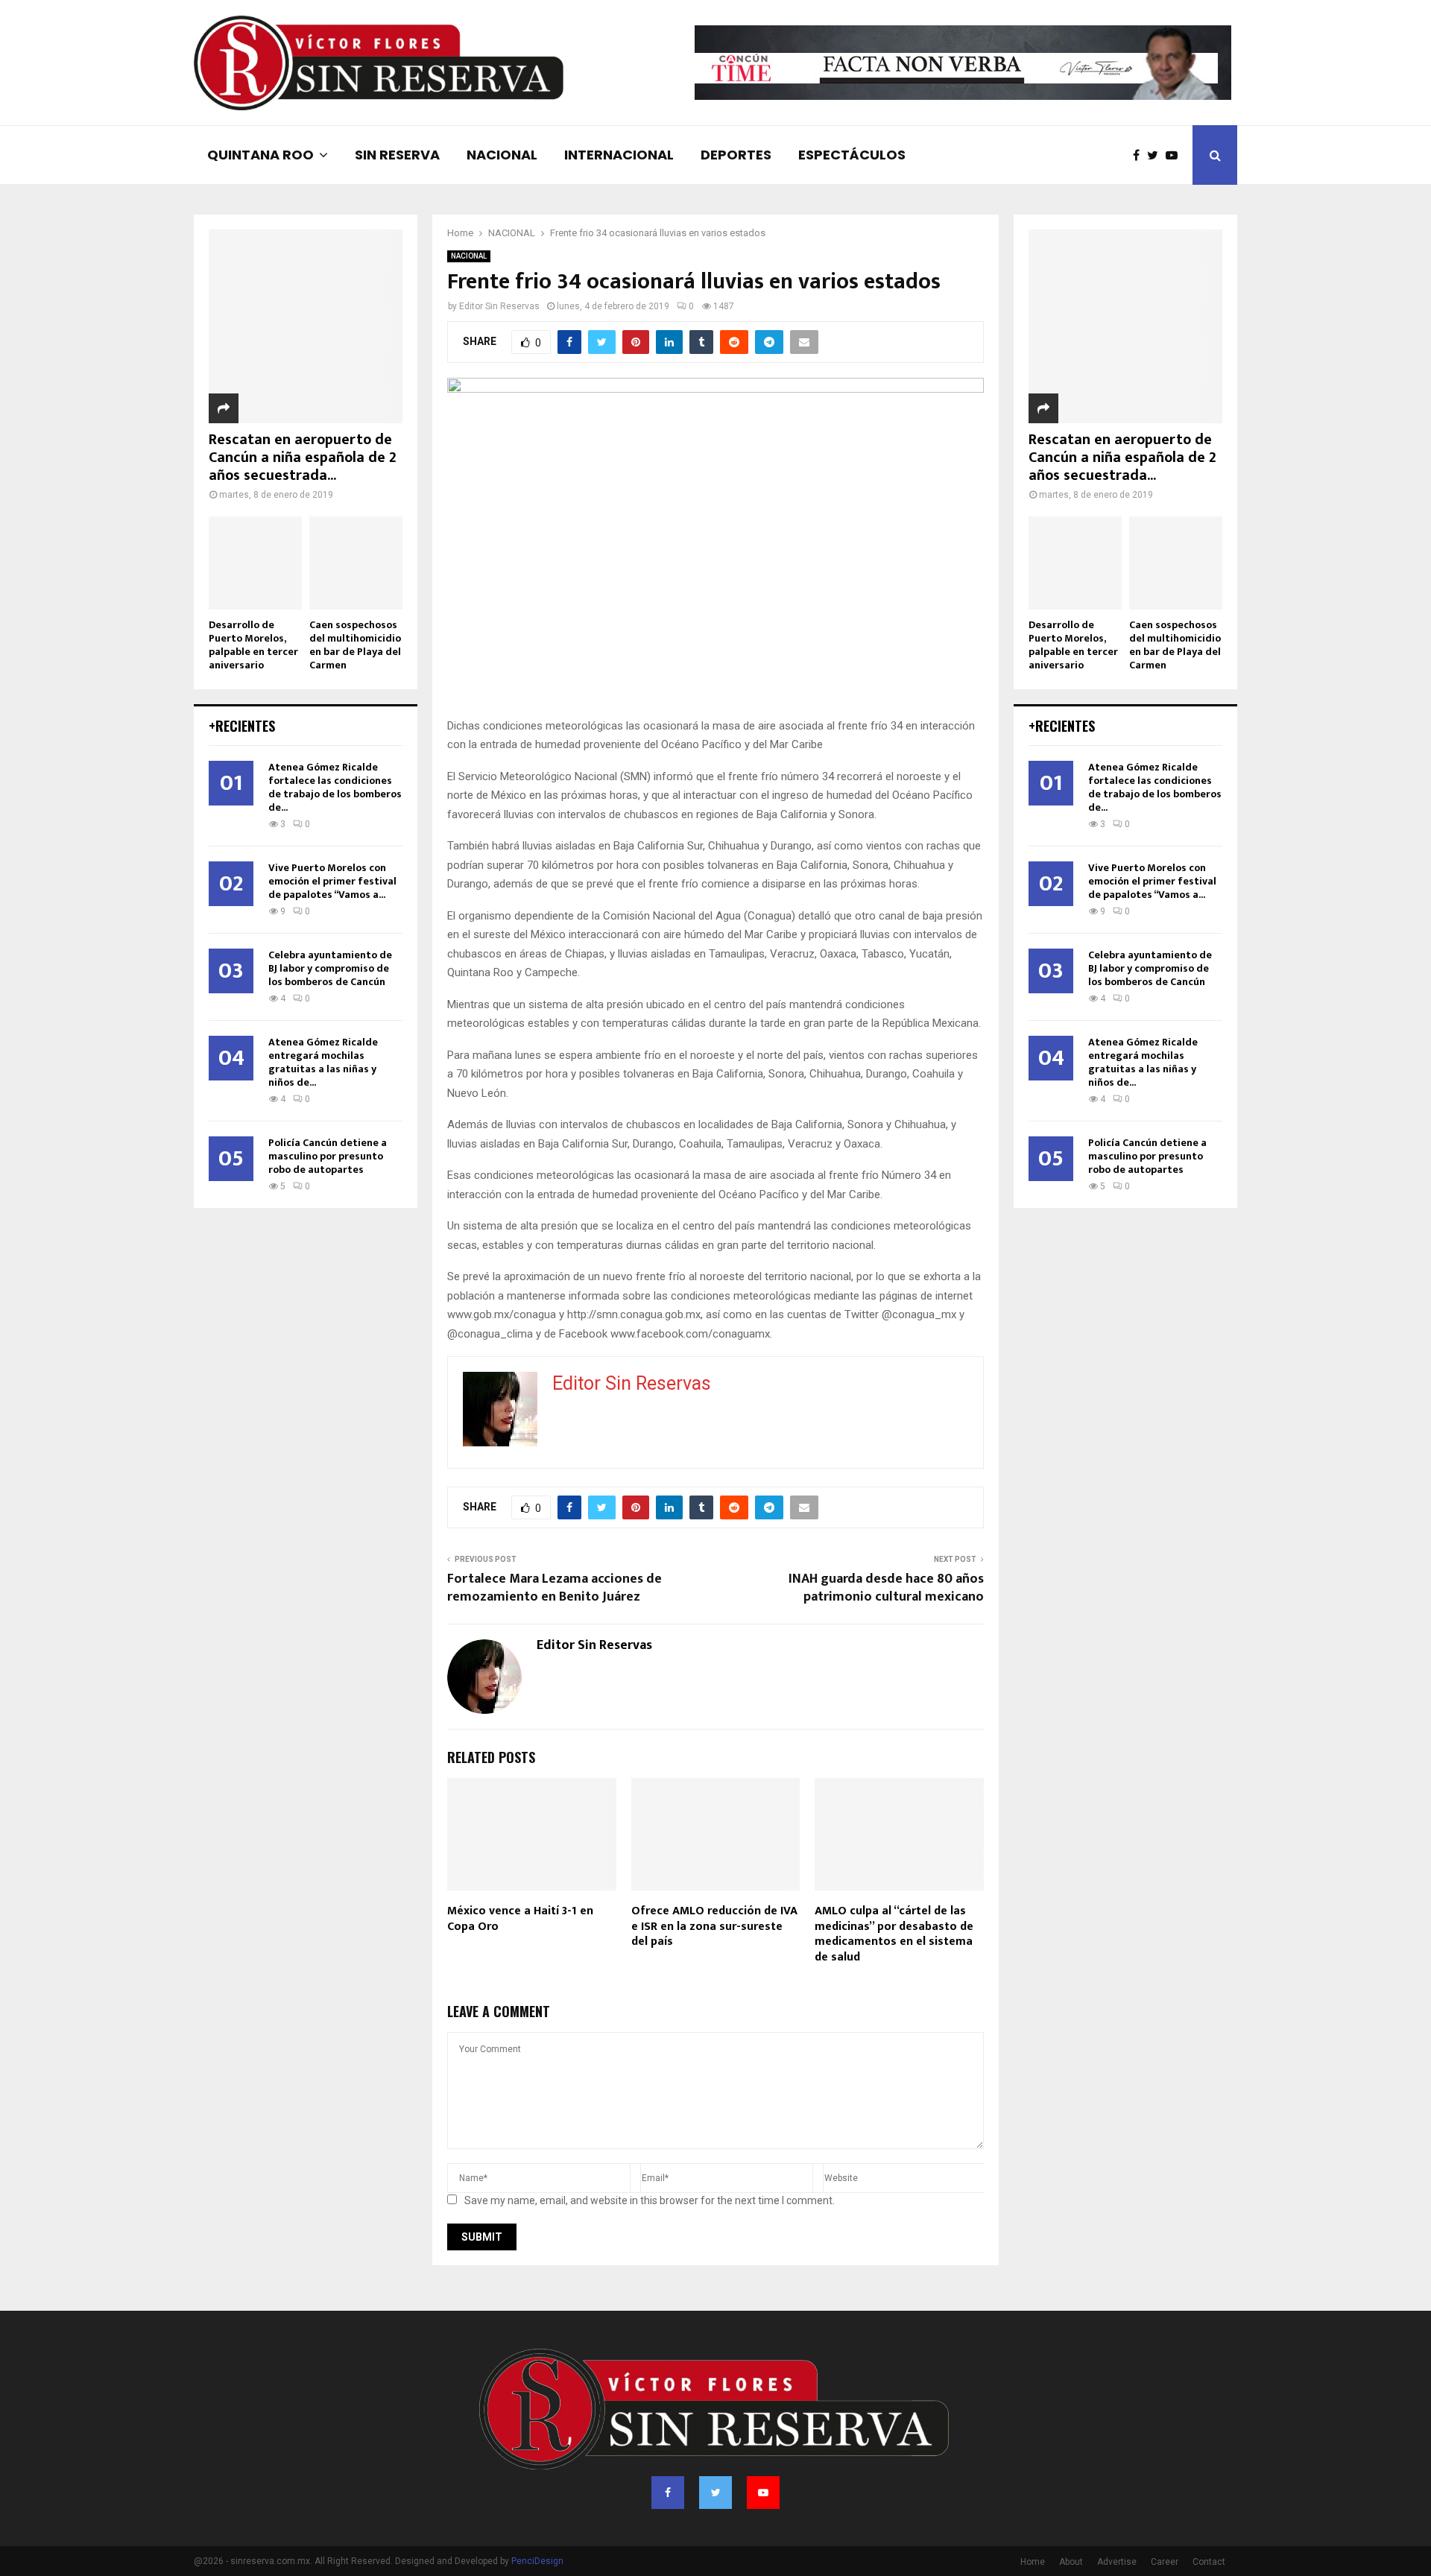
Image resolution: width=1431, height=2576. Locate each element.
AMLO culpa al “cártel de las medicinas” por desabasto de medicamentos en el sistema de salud (894, 1934)
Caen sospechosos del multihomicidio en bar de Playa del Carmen (355, 645)
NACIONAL (502, 155)
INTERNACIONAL (619, 155)
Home (1033, 2562)
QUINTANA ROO (260, 155)
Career (1165, 2562)
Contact (1209, 2562)
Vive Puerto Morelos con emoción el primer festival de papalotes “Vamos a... (332, 881)
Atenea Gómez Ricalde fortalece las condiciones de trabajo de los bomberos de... (335, 787)
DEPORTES (736, 155)
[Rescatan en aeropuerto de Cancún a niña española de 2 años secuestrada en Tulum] (306, 326)
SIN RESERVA (397, 155)
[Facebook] (1140, 155)
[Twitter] (1156, 155)
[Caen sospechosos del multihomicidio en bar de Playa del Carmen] (356, 563)
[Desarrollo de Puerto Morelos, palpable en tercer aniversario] (255, 563)
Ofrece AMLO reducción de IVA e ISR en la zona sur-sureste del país (714, 1927)
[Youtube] (1175, 155)
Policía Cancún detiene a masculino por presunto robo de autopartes (328, 1156)
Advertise (1117, 2562)
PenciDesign (537, 2561)
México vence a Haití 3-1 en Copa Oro (520, 1919)
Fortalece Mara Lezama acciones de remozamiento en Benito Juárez (555, 1588)
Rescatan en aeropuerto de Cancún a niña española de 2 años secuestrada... (303, 458)
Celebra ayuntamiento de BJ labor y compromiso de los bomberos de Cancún (330, 968)
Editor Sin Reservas (499, 306)
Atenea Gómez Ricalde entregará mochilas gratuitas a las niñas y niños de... (323, 1062)
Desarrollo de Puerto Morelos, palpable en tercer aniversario (253, 645)
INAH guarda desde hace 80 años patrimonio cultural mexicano (886, 1588)
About (1071, 2562)
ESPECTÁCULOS (852, 155)
